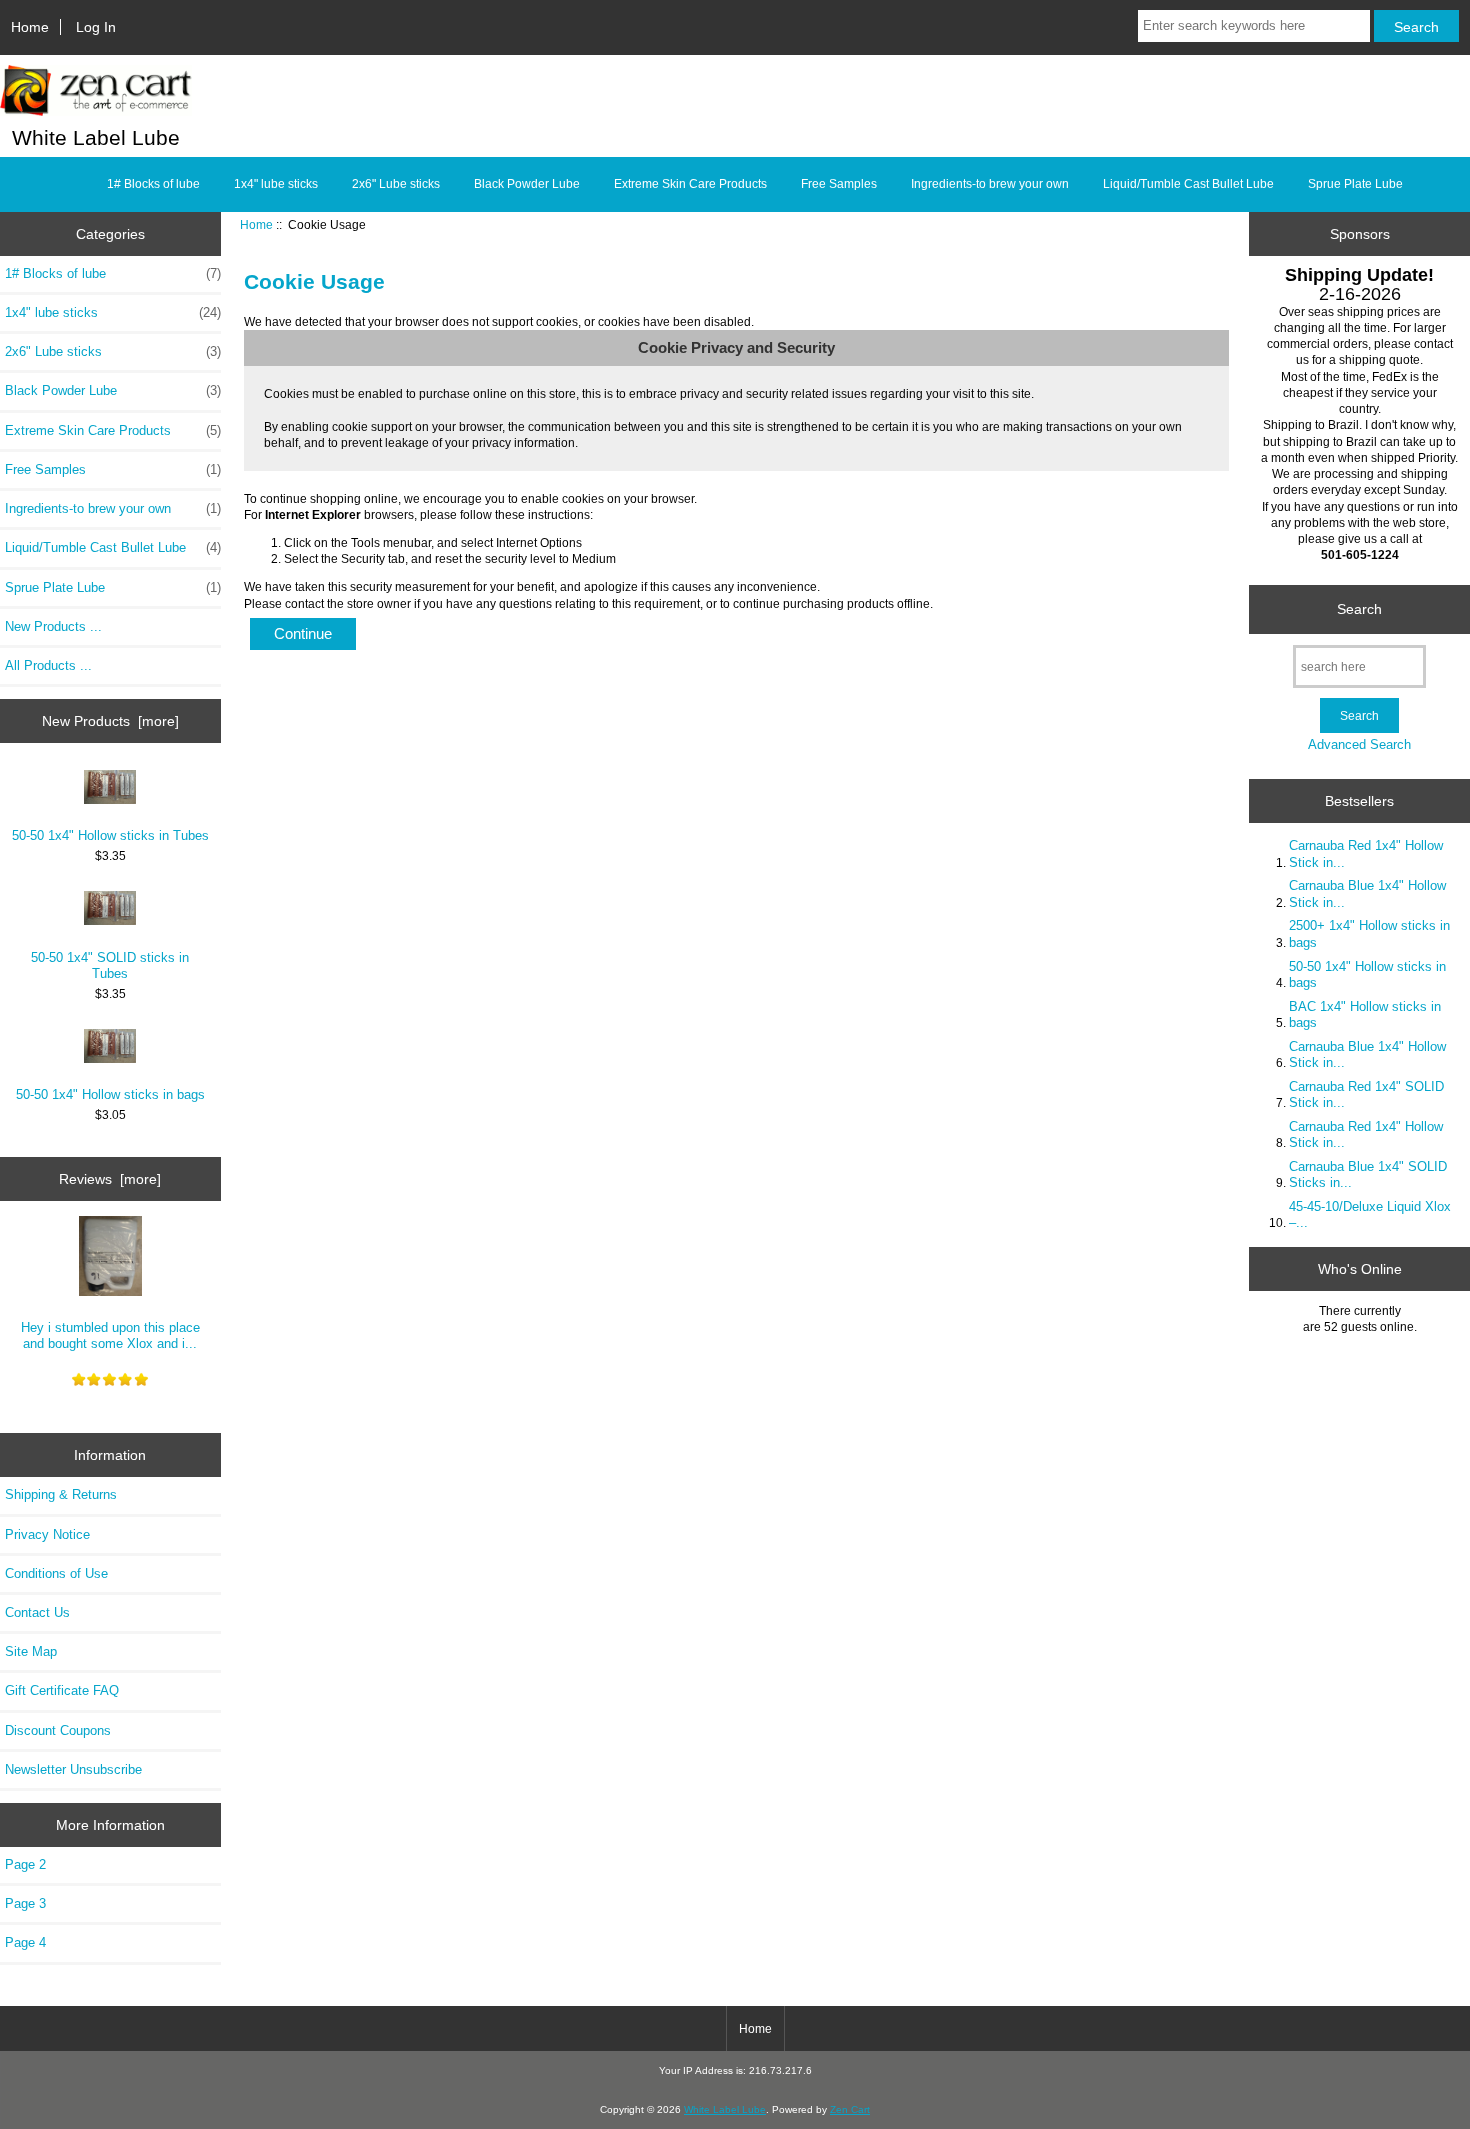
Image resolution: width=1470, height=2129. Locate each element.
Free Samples (839, 184)
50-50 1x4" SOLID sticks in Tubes (110, 965)
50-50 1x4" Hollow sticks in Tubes (110, 835)
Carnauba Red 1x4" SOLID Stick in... (1366, 1094)
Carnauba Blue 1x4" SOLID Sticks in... (1368, 1174)
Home (30, 27)
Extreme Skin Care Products (690, 184)
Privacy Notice (47, 1534)
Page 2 (25, 1864)
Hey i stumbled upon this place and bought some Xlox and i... (110, 1335)
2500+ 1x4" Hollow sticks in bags (1369, 933)
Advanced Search (1359, 744)
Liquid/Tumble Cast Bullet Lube (1188, 184)
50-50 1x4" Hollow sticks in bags (110, 1094)
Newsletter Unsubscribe (73, 1769)
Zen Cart (850, 2109)
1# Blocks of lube (153, 184)
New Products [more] (110, 721)
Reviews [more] (110, 1179)
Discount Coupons (58, 1730)
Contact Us (37, 1612)
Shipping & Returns (61, 1494)
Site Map (31, 1651)
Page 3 (25, 1903)
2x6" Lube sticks (396, 184)
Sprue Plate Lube (1355, 184)
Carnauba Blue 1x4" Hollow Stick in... (1367, 893)
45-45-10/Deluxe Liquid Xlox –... (1370, 1214)
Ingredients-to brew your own (990, 184)
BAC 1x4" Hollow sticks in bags (1365, 1014)
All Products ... (48, 665)
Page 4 (25, 1942)
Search (1359, 609)
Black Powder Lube (527, 184)
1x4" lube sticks (276, 184)
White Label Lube (725, 2109)
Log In (96, 27)
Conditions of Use (56, 1573)
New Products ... (53, 626)
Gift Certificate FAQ (62, 1690)
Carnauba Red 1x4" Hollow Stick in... (1366, 853)
